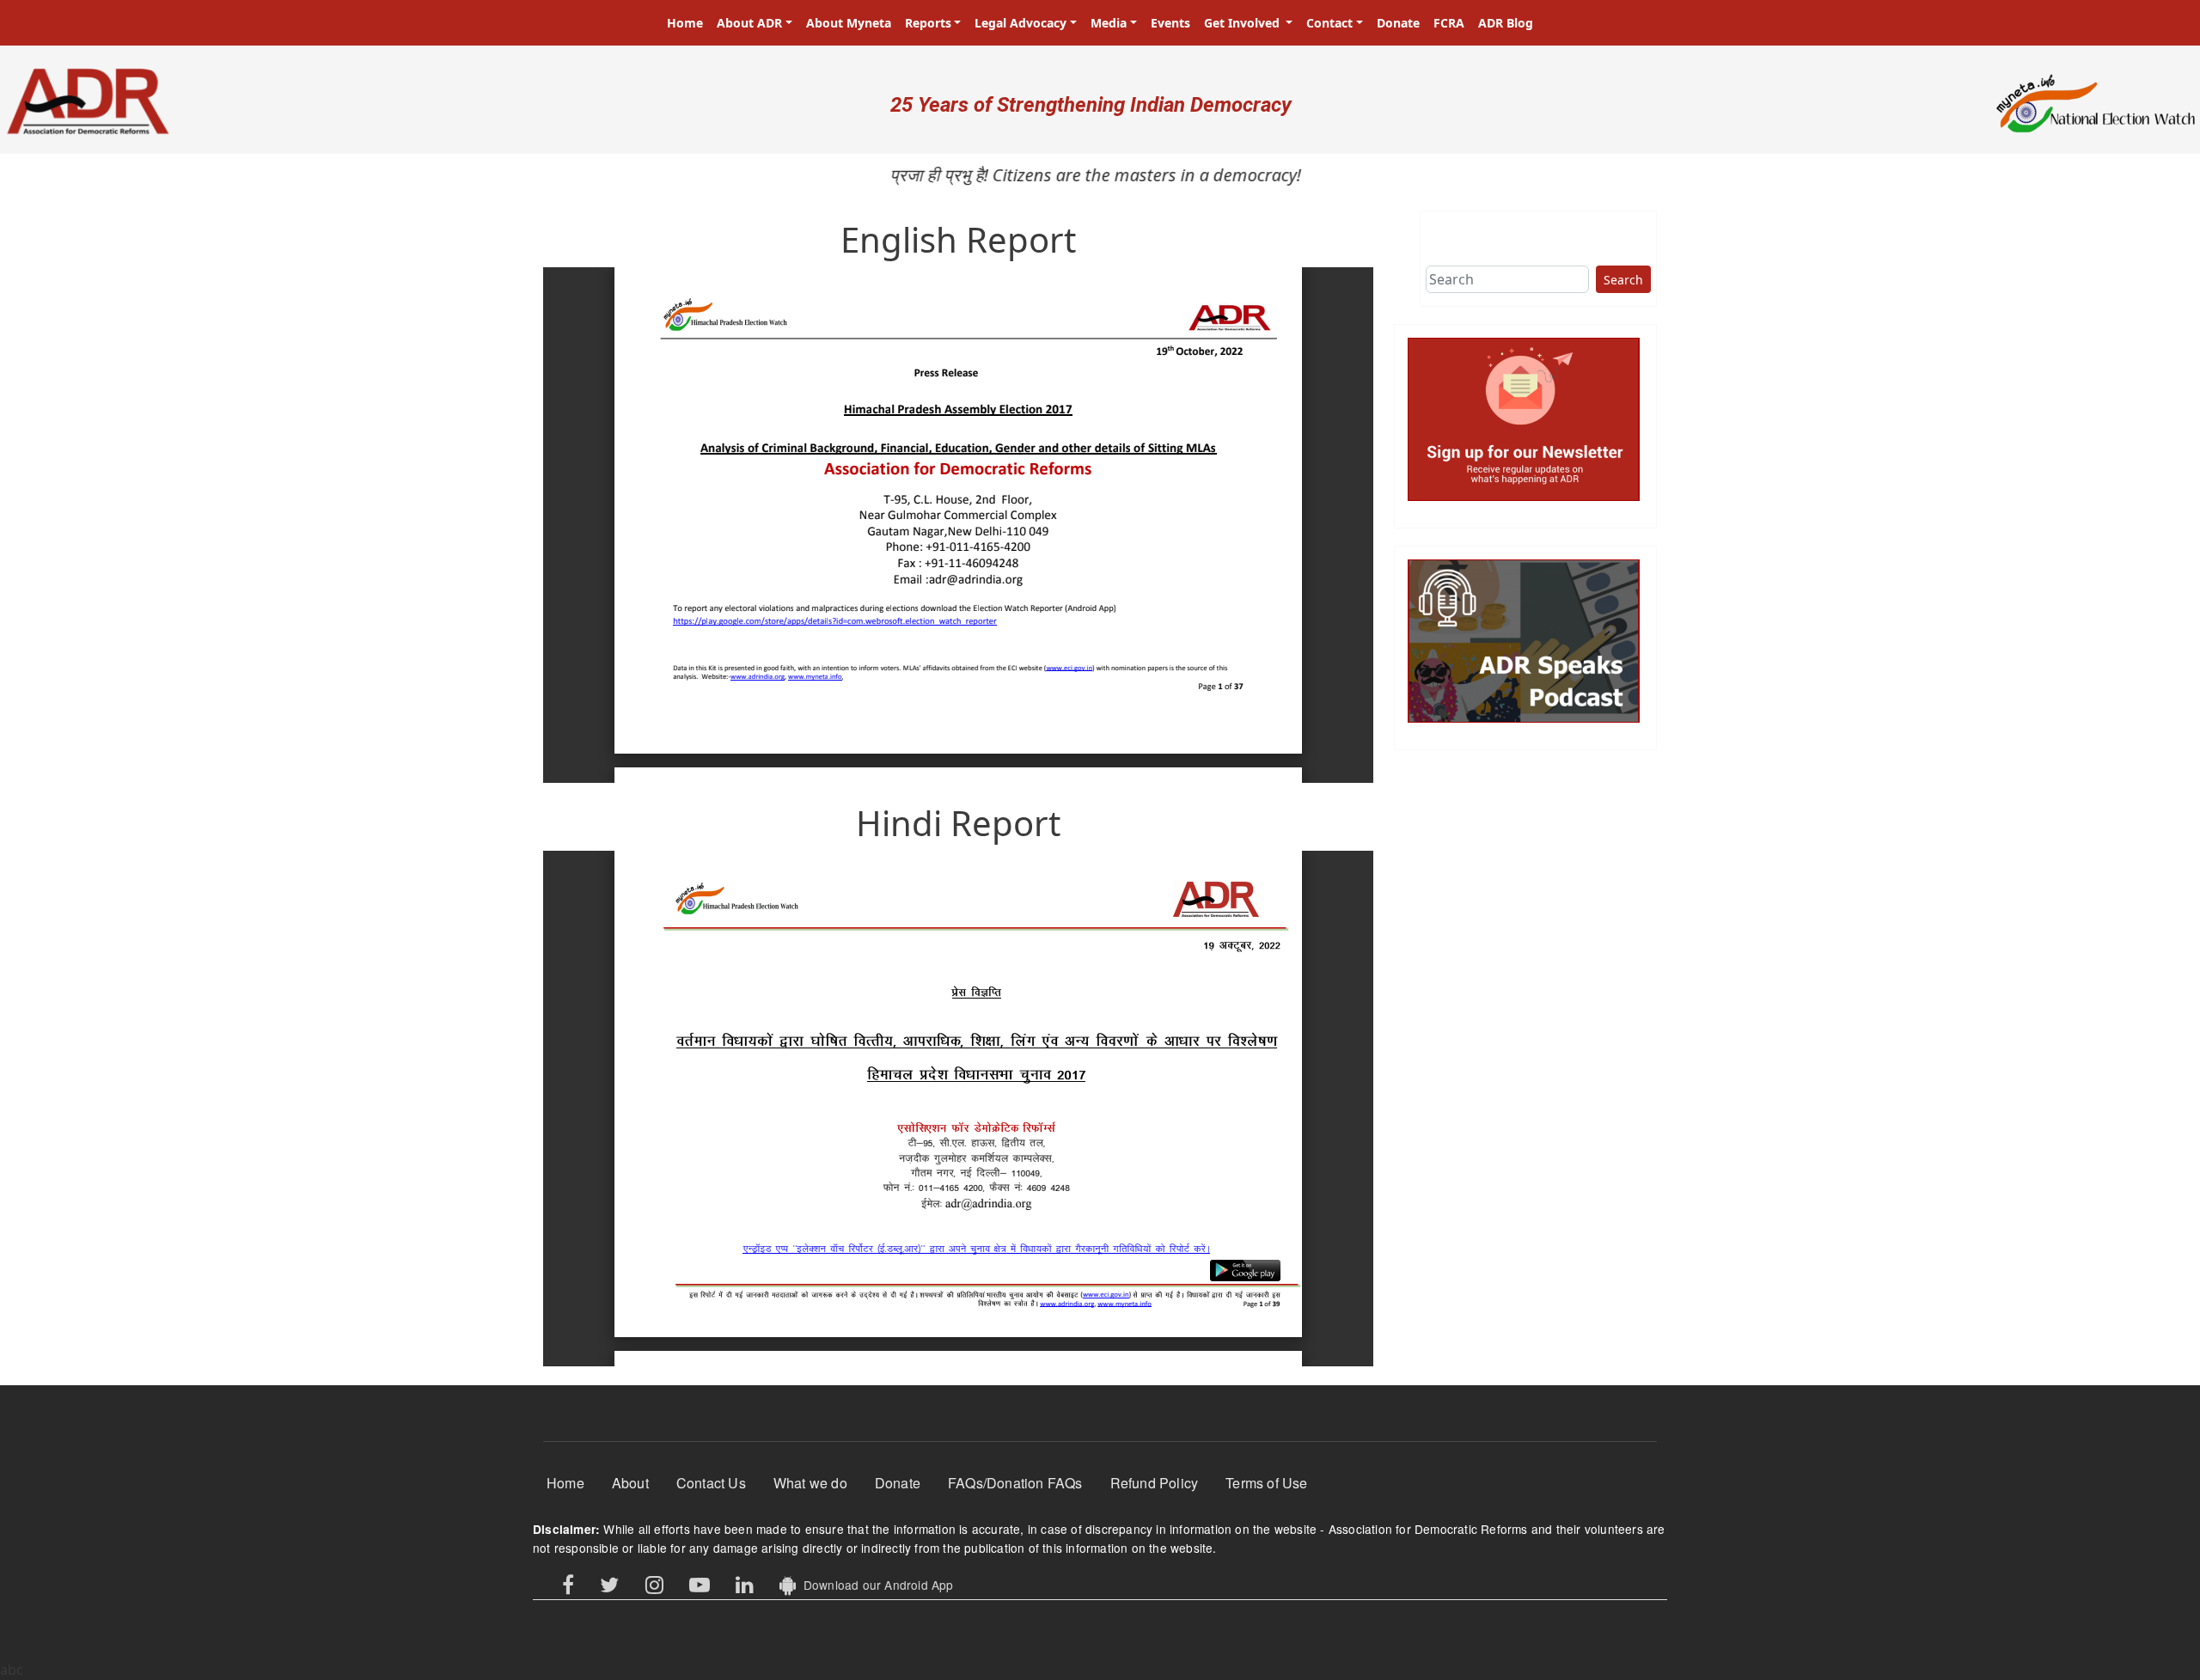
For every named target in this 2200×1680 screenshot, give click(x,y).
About (630, 1483)
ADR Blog (1506, 23)
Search (1623, 280)
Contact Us (711, 1483)
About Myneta (849, 23)
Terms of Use (1266, 1483)
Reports (928, 23)
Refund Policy (1155, 1483)
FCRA (1449, 23)
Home (685, 23)
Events (1170, 23)
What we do (810, 1483)
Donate (1398, 23)
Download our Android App (874, 1585)
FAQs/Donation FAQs (1015, 1483)
